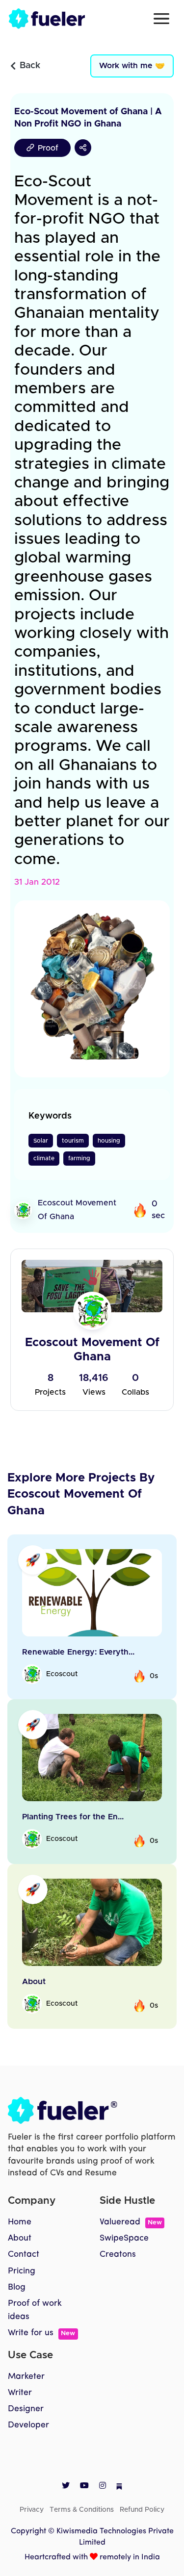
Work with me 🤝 (132, 66)
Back (30, 66)
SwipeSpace (124, 2238)
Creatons (118, 2255)
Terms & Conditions (82, 2510)
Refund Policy (142, 2510)
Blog (17, 2287)
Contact (24, 2255)
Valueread (131, 2222)
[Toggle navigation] (161, 19)
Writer (20, 2393)
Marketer (26, 2377)
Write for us (41, 2333)
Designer (26, 2409)
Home (20, 2222)
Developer (28, 2425)
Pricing (22, 2271)
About (20, 2238)
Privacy (32, 2510)
